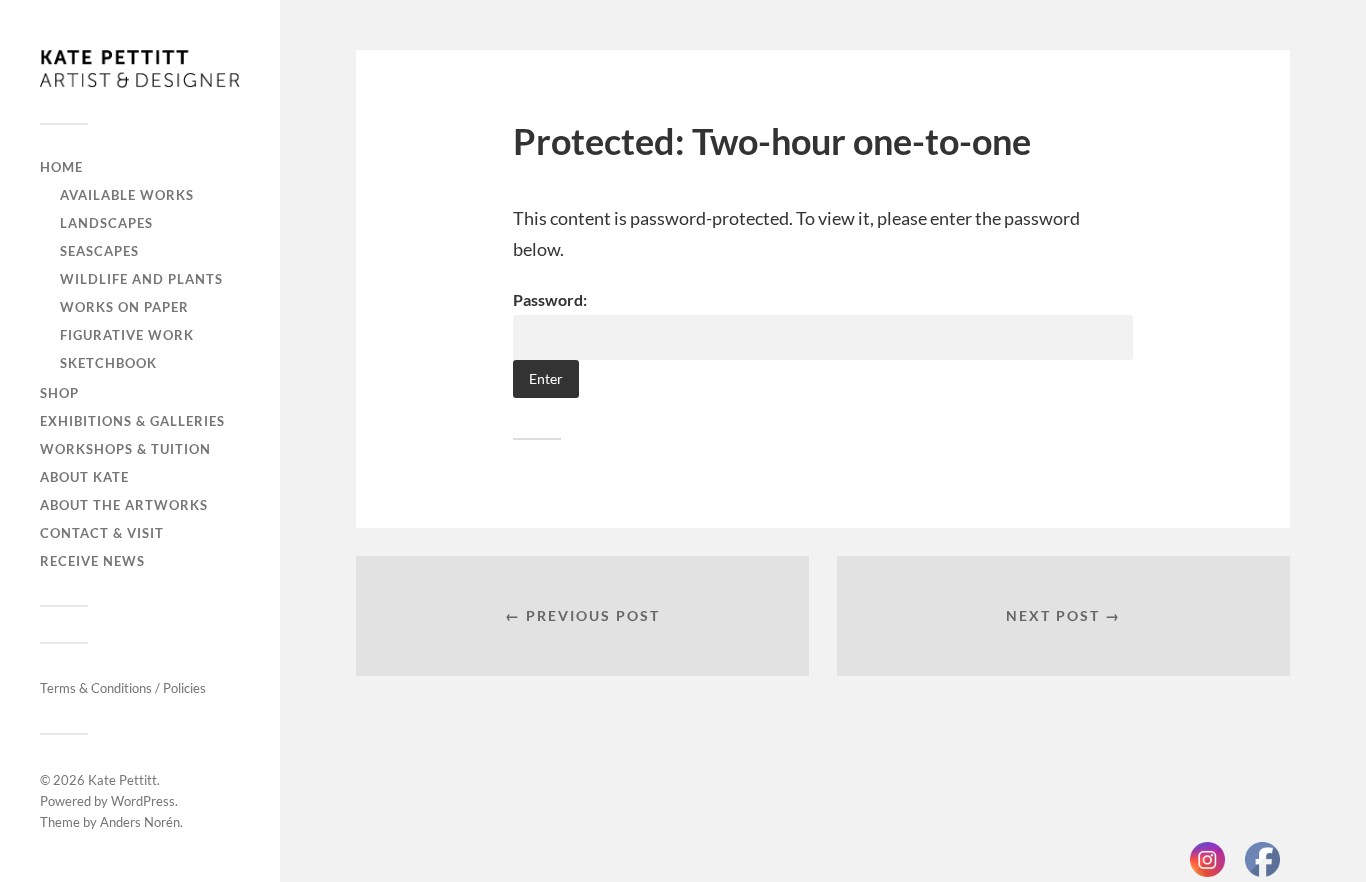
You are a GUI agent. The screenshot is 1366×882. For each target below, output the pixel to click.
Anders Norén (140, 822)
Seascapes (99, 251)
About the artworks (124, 505)
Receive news (92, 561)
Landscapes (106, 223)
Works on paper (124, 307)
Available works (127, 195)
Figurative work (127, 335)
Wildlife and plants (141, 279)
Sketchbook (108, 363)
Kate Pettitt (122, 780)
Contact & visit (102, 533)
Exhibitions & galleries (132, 421)
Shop (59, 393)
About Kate (84, 477)
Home (61, 167)
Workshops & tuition (125, 449)
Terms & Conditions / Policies (123, 688)
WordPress (143, 801)
